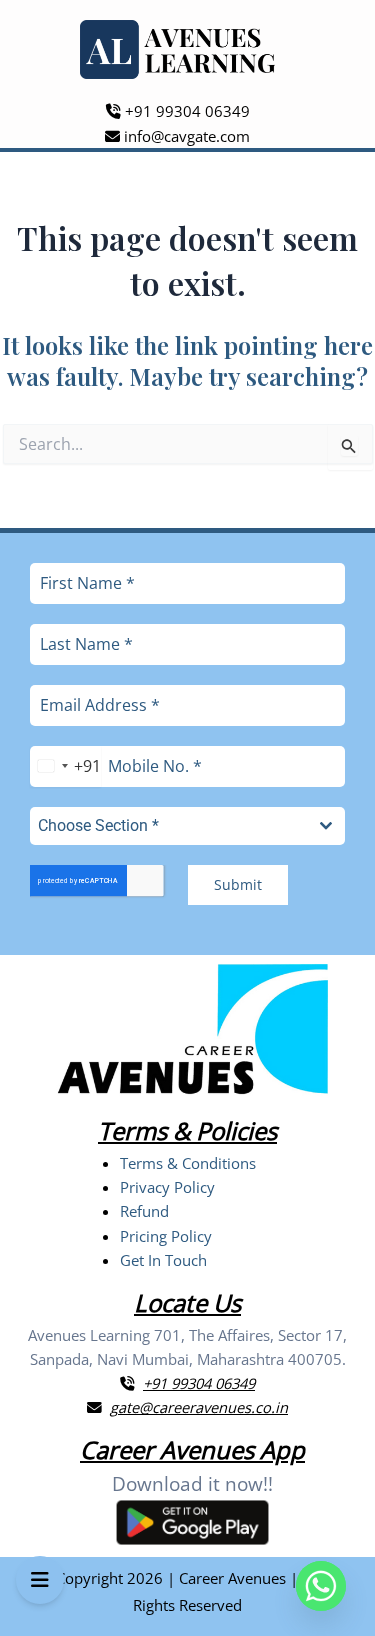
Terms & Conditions (188, 1163)
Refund (144, 1211)
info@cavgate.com (185, 136)
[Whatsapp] (321, 1586)
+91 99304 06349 (185, 111)
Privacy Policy (167, 1187)
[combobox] (65, 766)
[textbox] (168, 826)
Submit (238, 884)
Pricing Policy (166, 1236)
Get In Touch (163, 1260)
